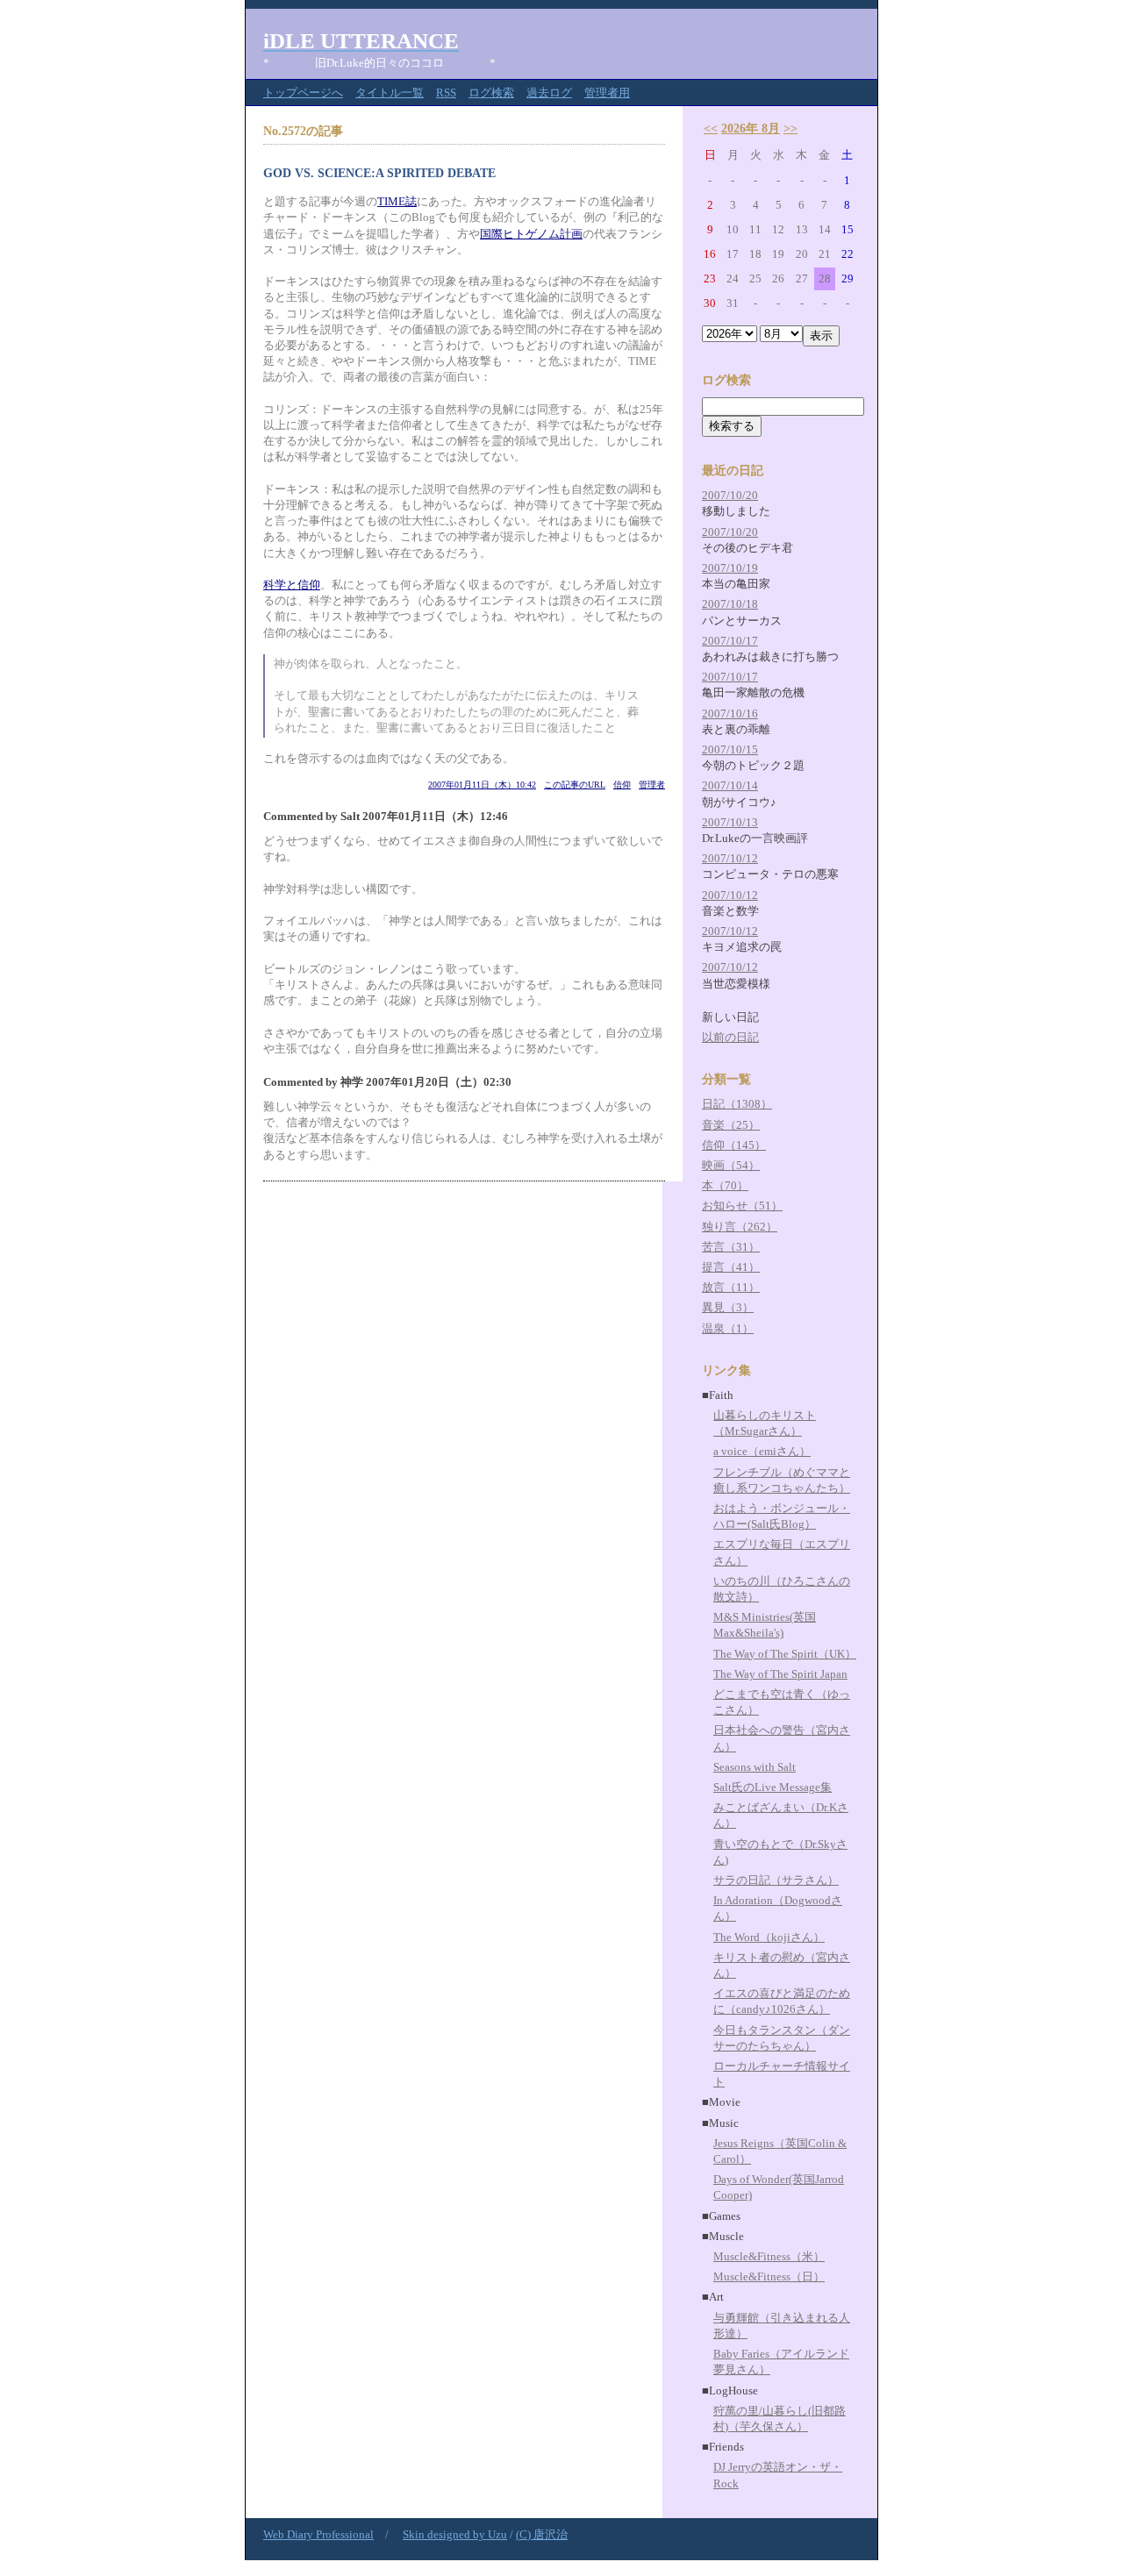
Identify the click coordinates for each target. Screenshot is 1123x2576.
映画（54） (731, 1165)
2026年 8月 (751, 128)
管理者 (652, 785)
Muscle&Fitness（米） (769, 2256)
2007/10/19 (730, 568)
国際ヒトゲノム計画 (531, 234)
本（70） (725, 1185)
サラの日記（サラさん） (776, 1880)
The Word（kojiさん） (769, 1937)
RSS (446, 93)
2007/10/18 (730, 604)
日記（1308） (737, 1104)
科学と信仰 (292, 585)
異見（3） (728, 1307)
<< (711, 128)
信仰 (622, 785)
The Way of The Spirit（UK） (785, 1654)
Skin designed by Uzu (455, 2534)
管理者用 (607, 93)
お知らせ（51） (742, 1206)
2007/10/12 (730, 858)
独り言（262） (740, 1227)
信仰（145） (734, 1145)
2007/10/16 (730, 714)
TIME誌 (397, 201)
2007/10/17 (730, 641)
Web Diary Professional (318, 2534)
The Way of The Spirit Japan (780, 1674)
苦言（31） (731, 1247)
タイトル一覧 (390, 93)
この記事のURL (575, 785)
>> (790, 128)
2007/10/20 (730, 495)
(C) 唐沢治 (542, 2534)
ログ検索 (491, 93)
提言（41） (731, 1267)
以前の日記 (730, 1037)
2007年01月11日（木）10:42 (482, 785)
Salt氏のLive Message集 (773, 1787)
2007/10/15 (730, 749)
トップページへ (303, 93)
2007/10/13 (730, 822)
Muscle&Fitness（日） (769, 2276)
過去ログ (549, 93)
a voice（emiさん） (762, 1451)
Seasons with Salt (755, 1767)
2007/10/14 (730, 785)
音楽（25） (731, 1125)
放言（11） (731, 1287)
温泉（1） (728, 1328)
